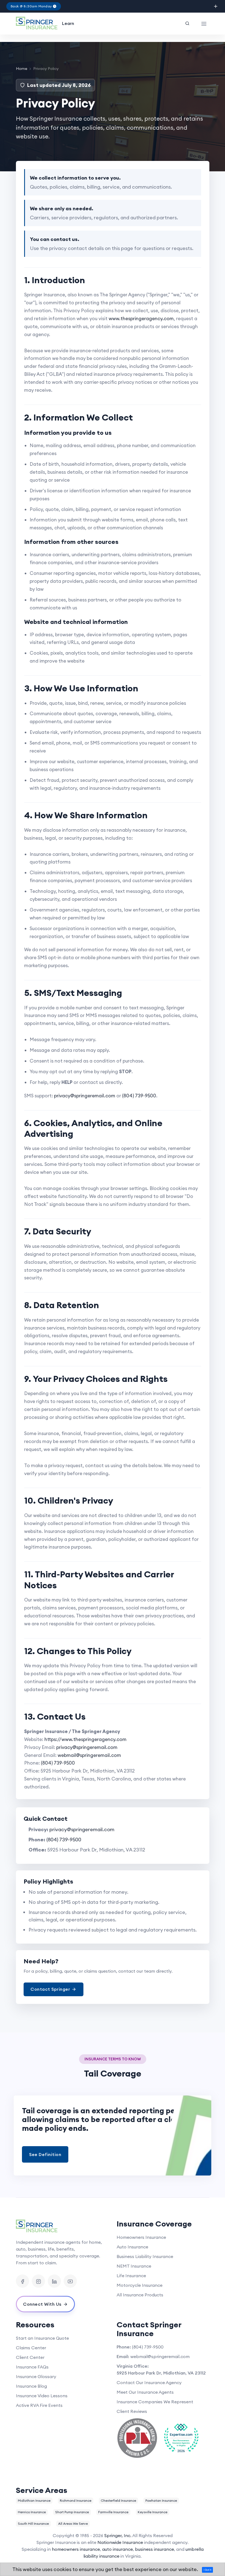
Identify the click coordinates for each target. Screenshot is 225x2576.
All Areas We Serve (73, 2524)
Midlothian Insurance (34, 2500)
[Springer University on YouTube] (70, 2281)
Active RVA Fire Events (39, 2405)
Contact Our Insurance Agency (149, 2382)
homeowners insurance (76, 2549)
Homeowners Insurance (141, 2237)
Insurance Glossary (36, 2376)
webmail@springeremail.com (89, 1755)
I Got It (207, 2570)
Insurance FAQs (32, 2367)
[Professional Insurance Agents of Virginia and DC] (137, 2438)
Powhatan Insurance (161, 2500)
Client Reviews (132, 2411)
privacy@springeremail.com (85, 1096)
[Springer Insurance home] (62, 2226)
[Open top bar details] (216, 6)
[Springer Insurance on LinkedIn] (54, 2281)
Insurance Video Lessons (42, 2396)
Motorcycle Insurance (140, 2285)
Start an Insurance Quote (42, 2338)
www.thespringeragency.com (141, 319)
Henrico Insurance (32, 2512)
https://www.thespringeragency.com (85, 1739)
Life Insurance (131, 2276)
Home (22, 69)
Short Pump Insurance (72, 2512)
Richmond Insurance (76, 2500)
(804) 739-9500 (139, 1096)
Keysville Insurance (153, 2512)
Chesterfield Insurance (118, 2500)
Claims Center (31, 2348)
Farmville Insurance (113, 2512)
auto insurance (117, 2549)
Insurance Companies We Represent (155, 2402)
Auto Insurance (132, 2247)
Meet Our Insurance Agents (145, 2392)
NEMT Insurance (134, 2266)
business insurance (154, 2549)
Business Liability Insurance (145, 2256)
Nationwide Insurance (120, 2542)
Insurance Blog (31, 2386)
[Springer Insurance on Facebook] (22, 2281)
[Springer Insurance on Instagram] (38, 2281)
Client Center (30, 2357)
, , (161, 2373)
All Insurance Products (140, 2295)
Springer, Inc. (118, 2535)
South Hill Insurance (33, 2524)
